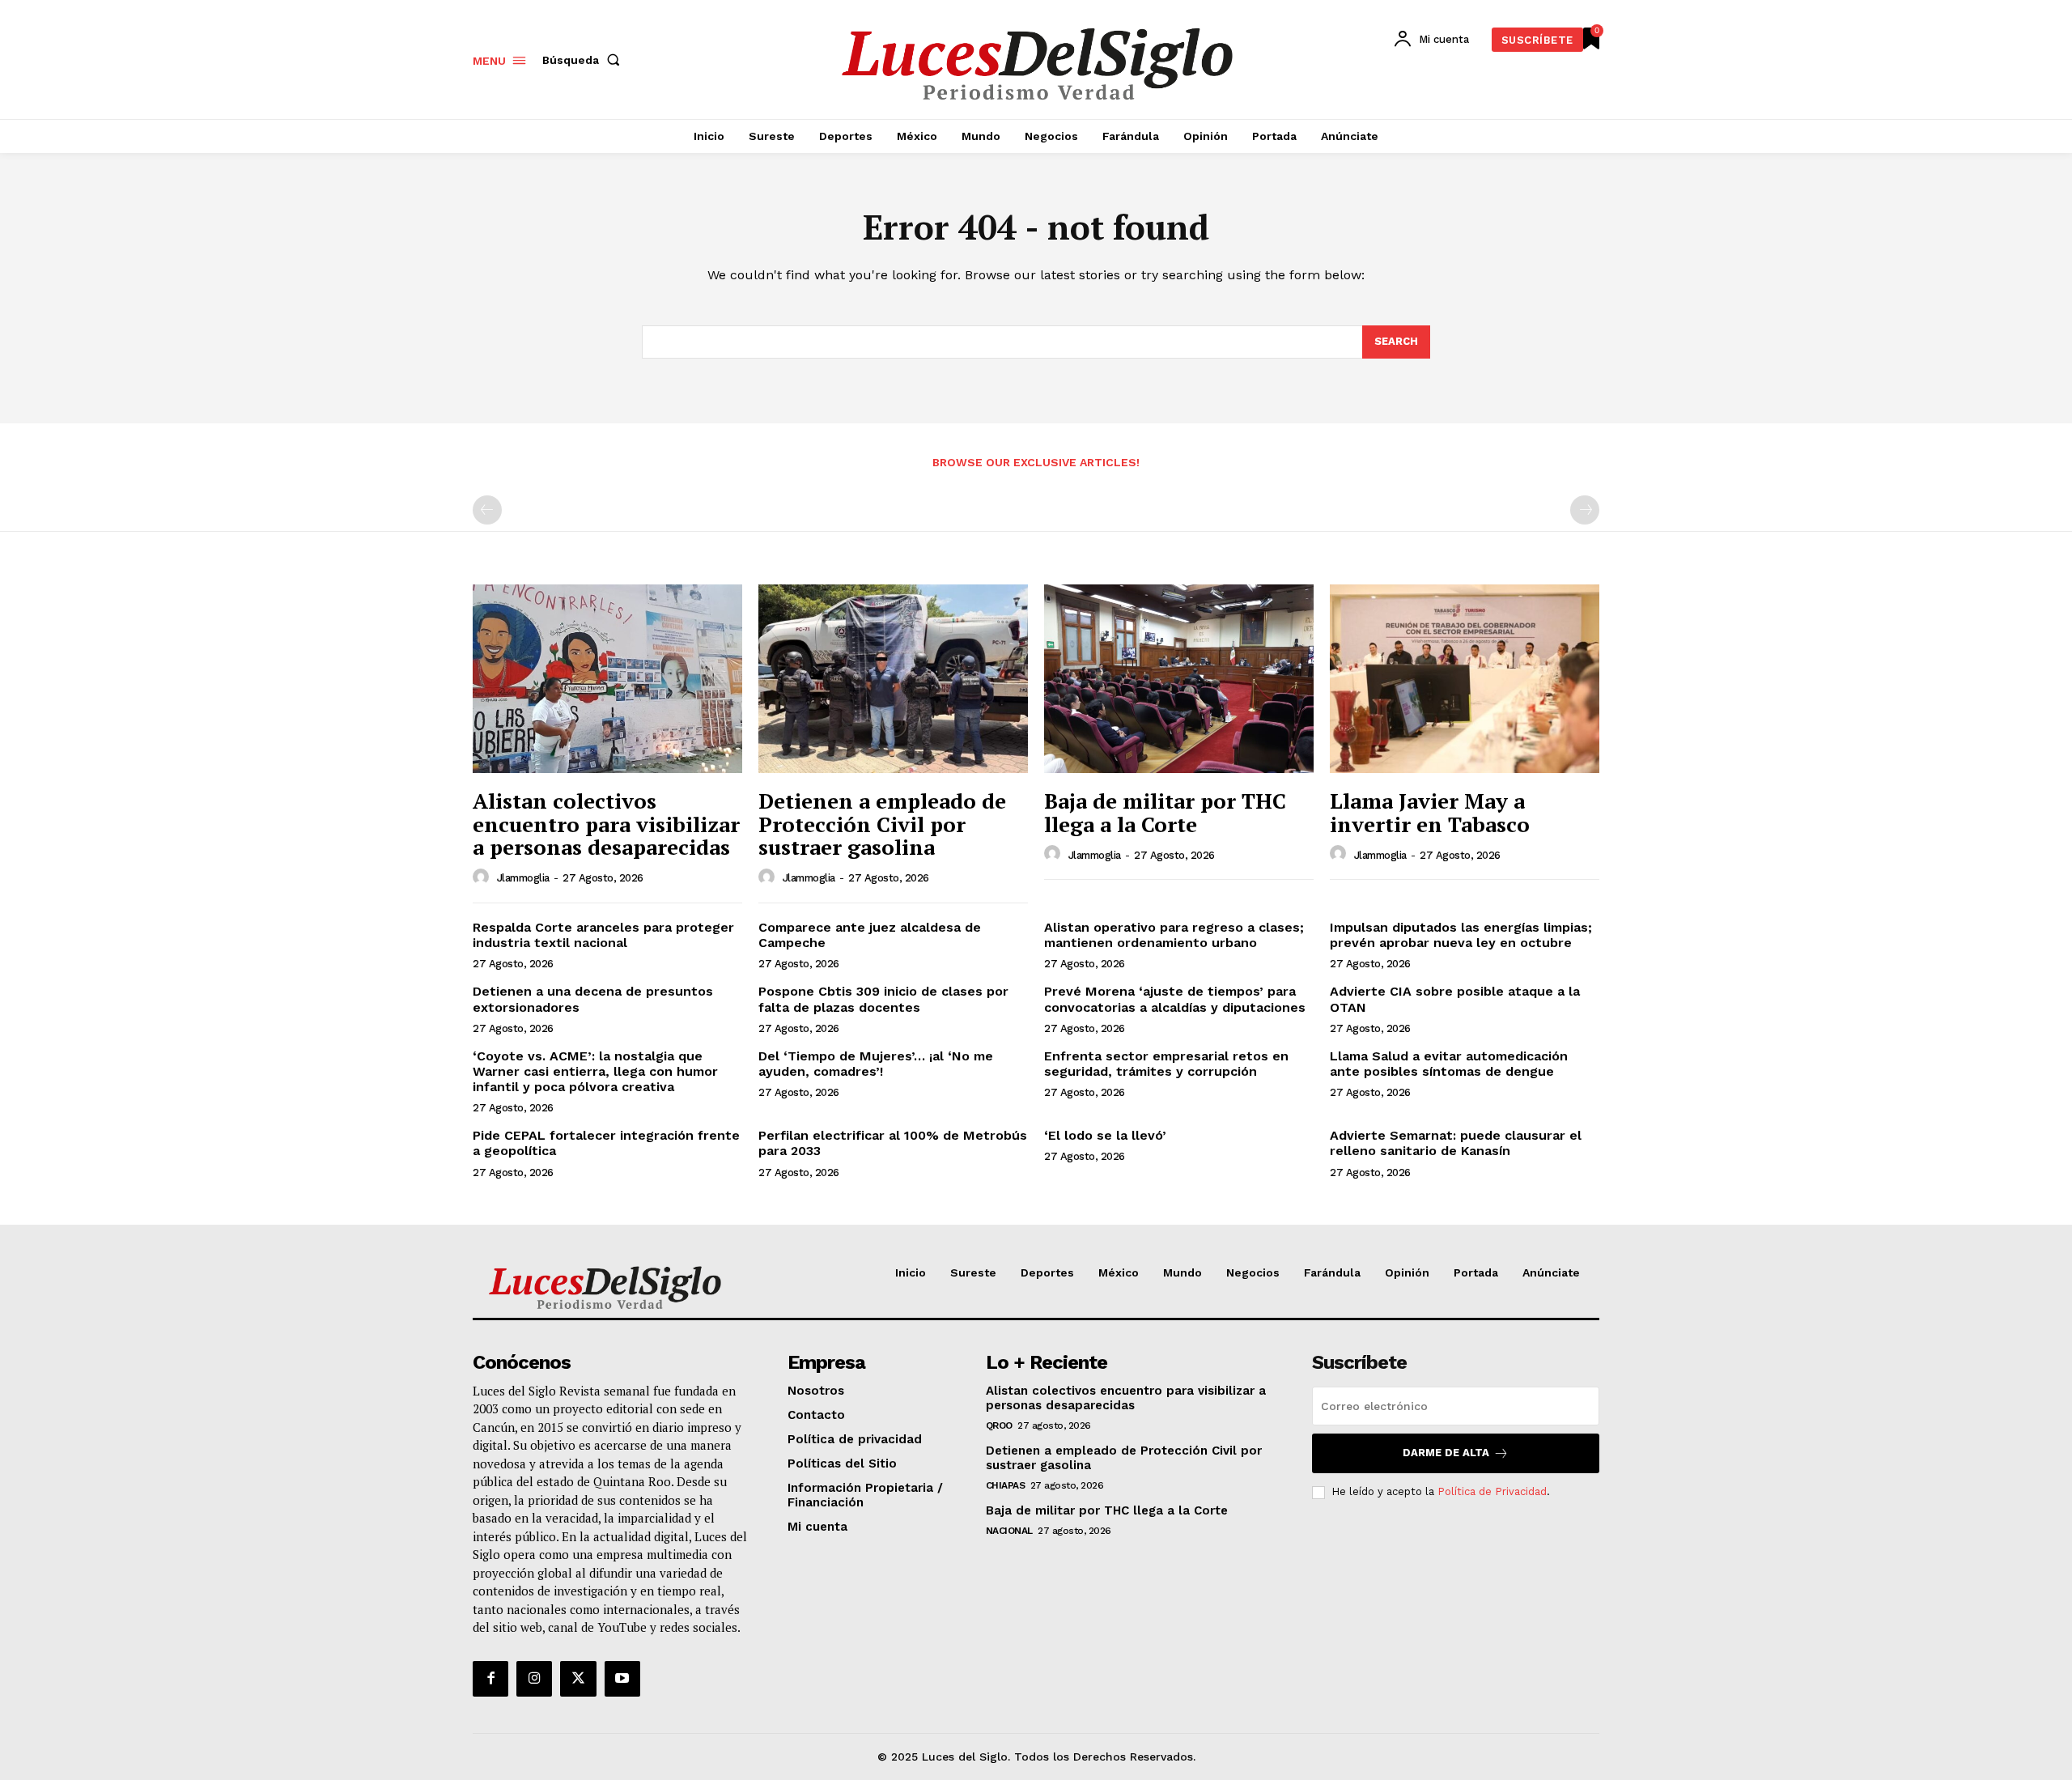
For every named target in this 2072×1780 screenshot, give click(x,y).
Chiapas (1006, 1485)
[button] (584, 60)
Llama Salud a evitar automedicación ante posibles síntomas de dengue (1449, 1064)
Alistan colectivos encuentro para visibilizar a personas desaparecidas (606, 824)
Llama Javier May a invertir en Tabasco (1430, 812)
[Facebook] (490, 1679)
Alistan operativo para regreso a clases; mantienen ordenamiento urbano (1174, 935)
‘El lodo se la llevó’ (1105, 1135)
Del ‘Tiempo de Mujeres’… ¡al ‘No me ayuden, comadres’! (876, 1064)
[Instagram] (534, 1679)
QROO (999, 1425)
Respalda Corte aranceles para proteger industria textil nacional (603, 935)
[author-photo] (483, 877)
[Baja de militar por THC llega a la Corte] (1179, 679)
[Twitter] (578, 1679)
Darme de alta (1446, 1453)
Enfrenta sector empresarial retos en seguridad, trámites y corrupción (1166, 1064)
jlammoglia (523, 878)
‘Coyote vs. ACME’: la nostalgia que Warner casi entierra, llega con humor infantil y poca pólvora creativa (595, 1071)
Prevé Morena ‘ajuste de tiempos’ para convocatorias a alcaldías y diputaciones (1175, 999)
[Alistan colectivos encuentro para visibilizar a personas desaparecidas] (607, 679)
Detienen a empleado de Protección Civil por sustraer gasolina (882, 824)
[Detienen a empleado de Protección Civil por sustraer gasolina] (893, 679)
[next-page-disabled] (1585, 510)
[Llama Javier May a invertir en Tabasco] (1465, 679)
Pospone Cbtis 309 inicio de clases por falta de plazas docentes (883, 999)
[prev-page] (487, 510)
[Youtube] (622, 1679)
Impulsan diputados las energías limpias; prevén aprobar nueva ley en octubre (1461, 935)
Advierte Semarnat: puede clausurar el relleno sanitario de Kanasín (1456, 1143)
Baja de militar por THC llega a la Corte (1165, 812)
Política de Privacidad (1492, 1491)
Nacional (1009, 1531)
